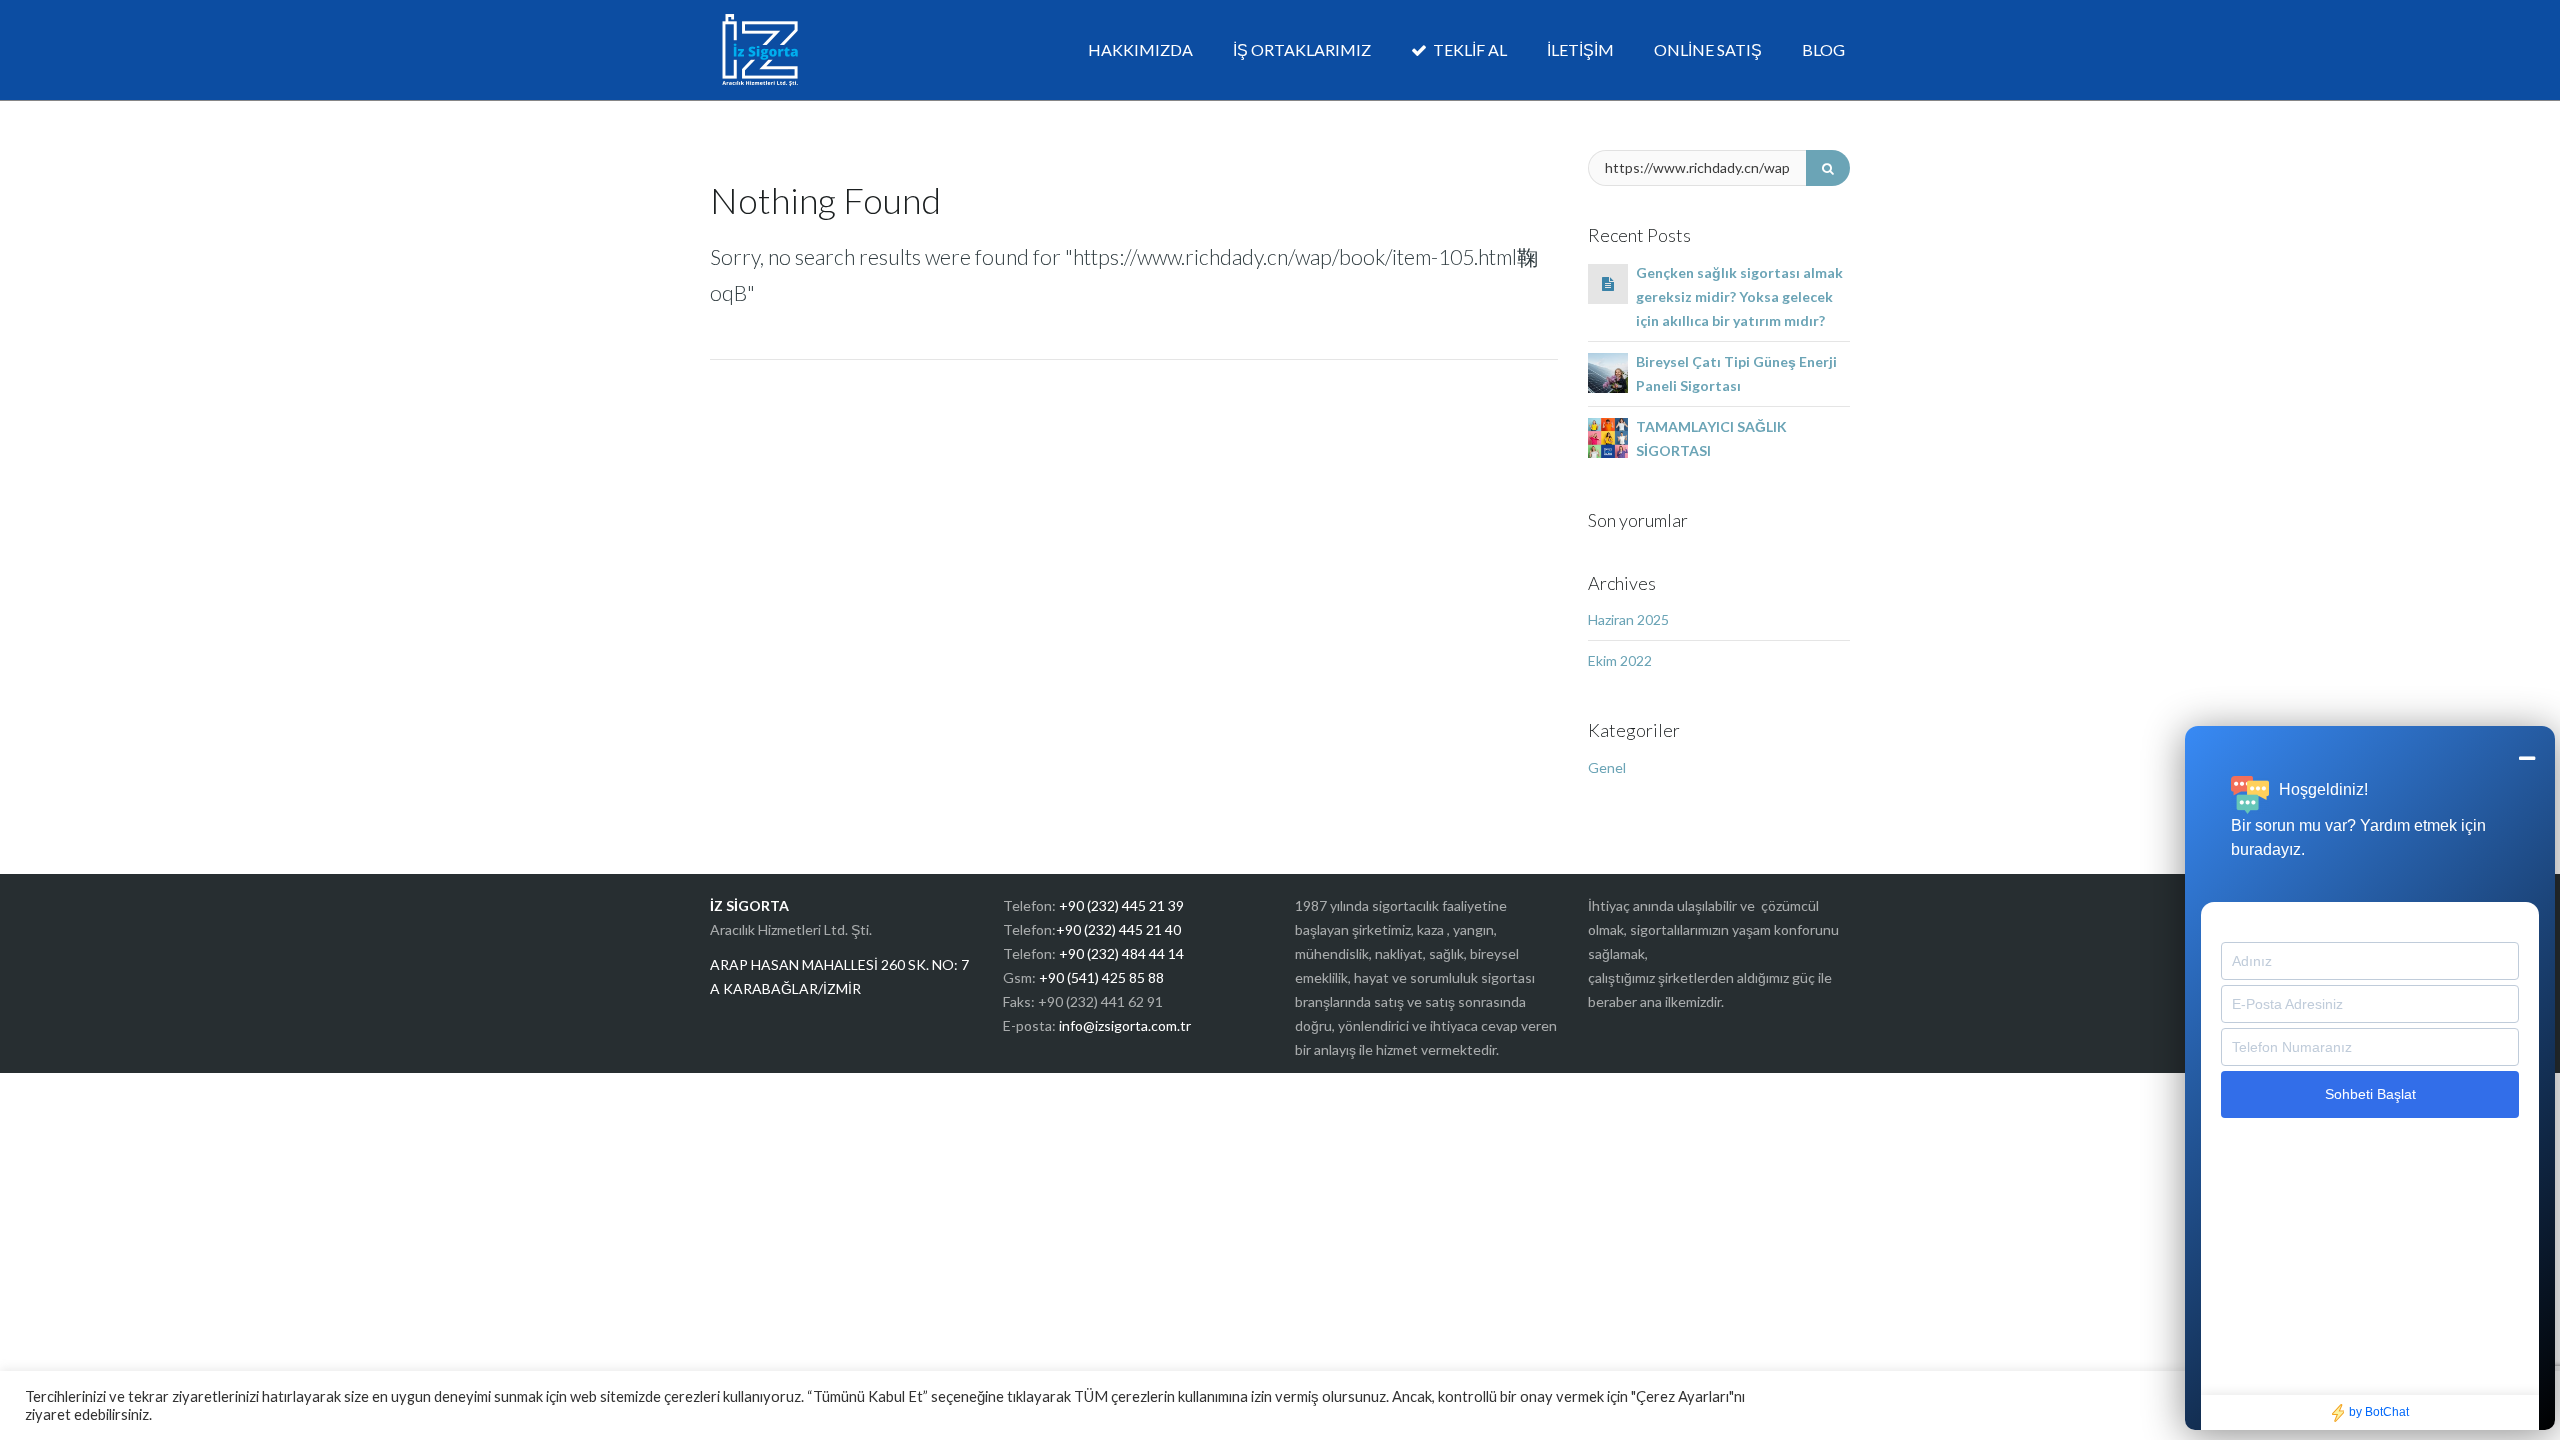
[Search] (1828, 168)
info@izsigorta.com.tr (1125, 1025)
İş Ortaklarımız (1302, 49)
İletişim (1580, 49)
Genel (1607, 767)
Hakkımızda (1140, 49)
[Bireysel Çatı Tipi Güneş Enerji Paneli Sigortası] (1608, 370)
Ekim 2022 (1620, 660)
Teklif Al (1468, 49)
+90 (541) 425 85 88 (1101, 977)
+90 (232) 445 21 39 (1121, 905)
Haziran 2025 (1628, 619)
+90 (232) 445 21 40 (1118, 929)
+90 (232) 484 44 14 (1120, 953)
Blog (1823, 49)
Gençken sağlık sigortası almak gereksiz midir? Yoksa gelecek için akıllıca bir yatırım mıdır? (1739, 296)
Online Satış (1708, 49)
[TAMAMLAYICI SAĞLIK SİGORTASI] (1608, 435)
